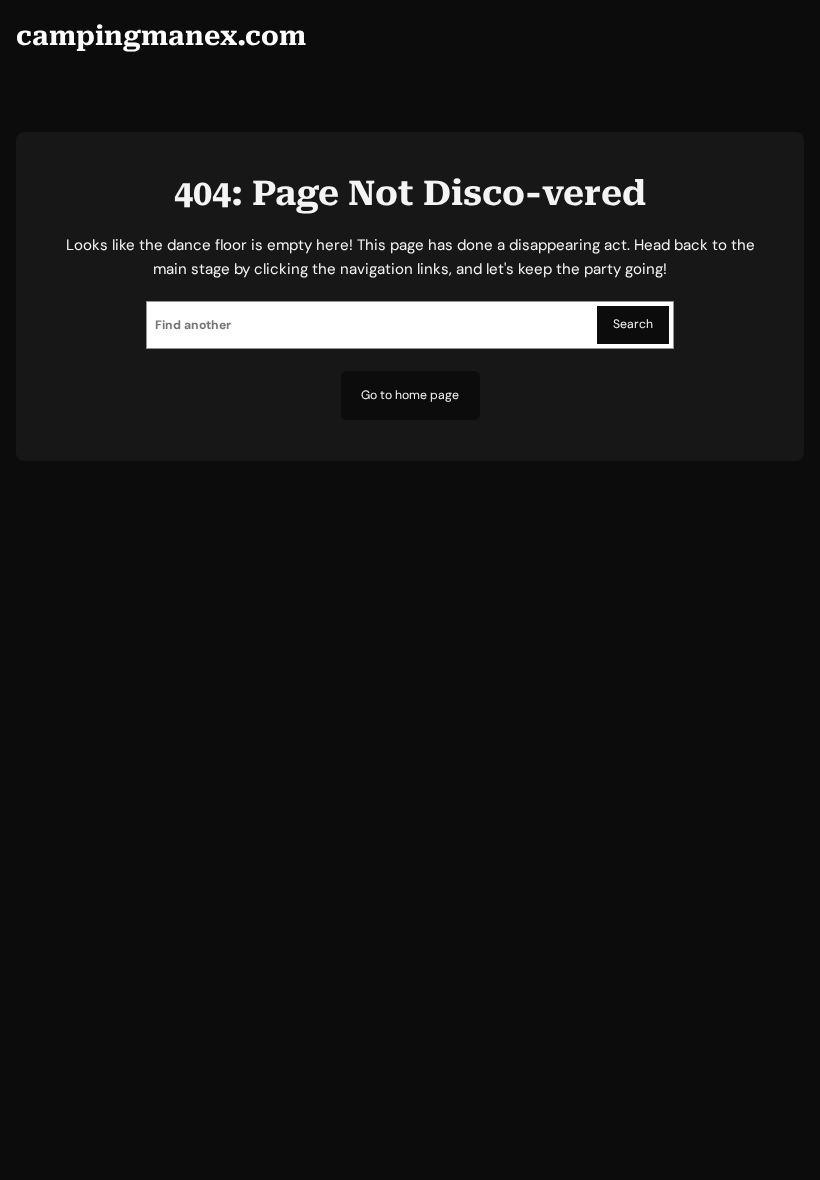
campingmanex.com (161, 35)
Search (633, 324)
